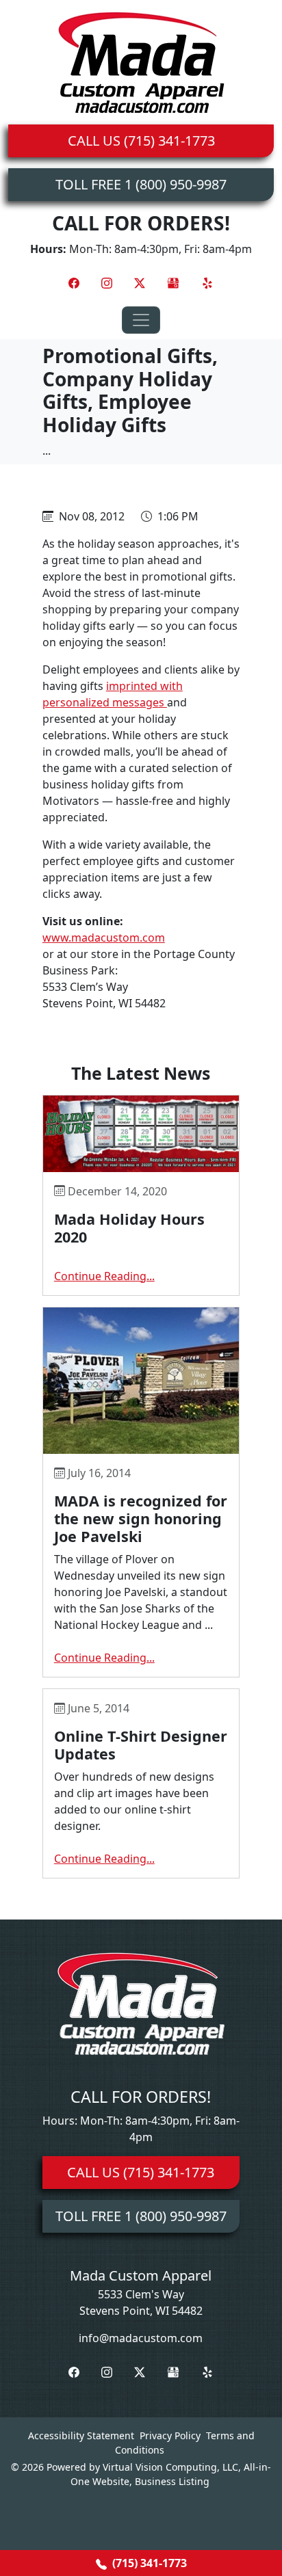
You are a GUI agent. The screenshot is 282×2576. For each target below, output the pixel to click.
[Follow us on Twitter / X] (140, 282)
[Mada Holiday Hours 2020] (141, 1134)
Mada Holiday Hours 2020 (129, 1228)
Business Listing (172, 2481)
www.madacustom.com (104, 938)
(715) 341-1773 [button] (148, 2563)
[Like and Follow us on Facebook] (74, 282)
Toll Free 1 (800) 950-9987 (141, 184)
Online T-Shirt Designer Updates (141, 1745)
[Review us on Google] (173, 282)
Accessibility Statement (81, 2435)
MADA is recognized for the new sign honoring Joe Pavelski (141, 1518)
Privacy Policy (170, 2435)
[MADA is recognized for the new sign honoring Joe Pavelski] (141, 1381)
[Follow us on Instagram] (107, 282)
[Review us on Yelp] (207, 282)
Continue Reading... (104, 1276)
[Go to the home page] (141, 62)
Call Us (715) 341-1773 (141, 141)
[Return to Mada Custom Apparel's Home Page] (141, 2002)
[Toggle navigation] (141, 320)
